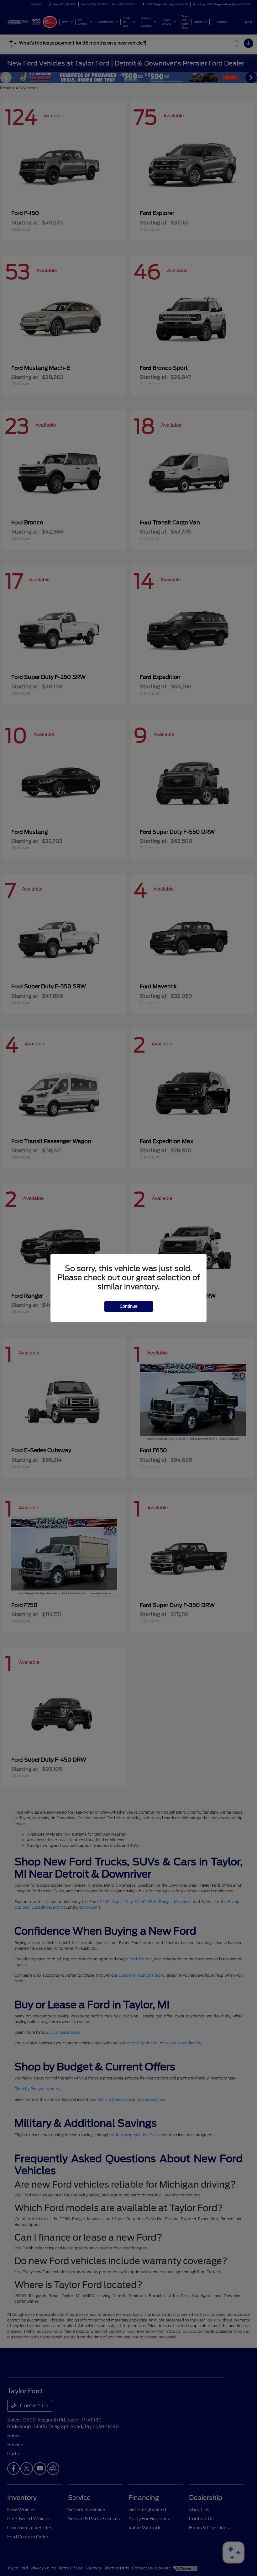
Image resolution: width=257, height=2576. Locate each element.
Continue (129, 1306)
